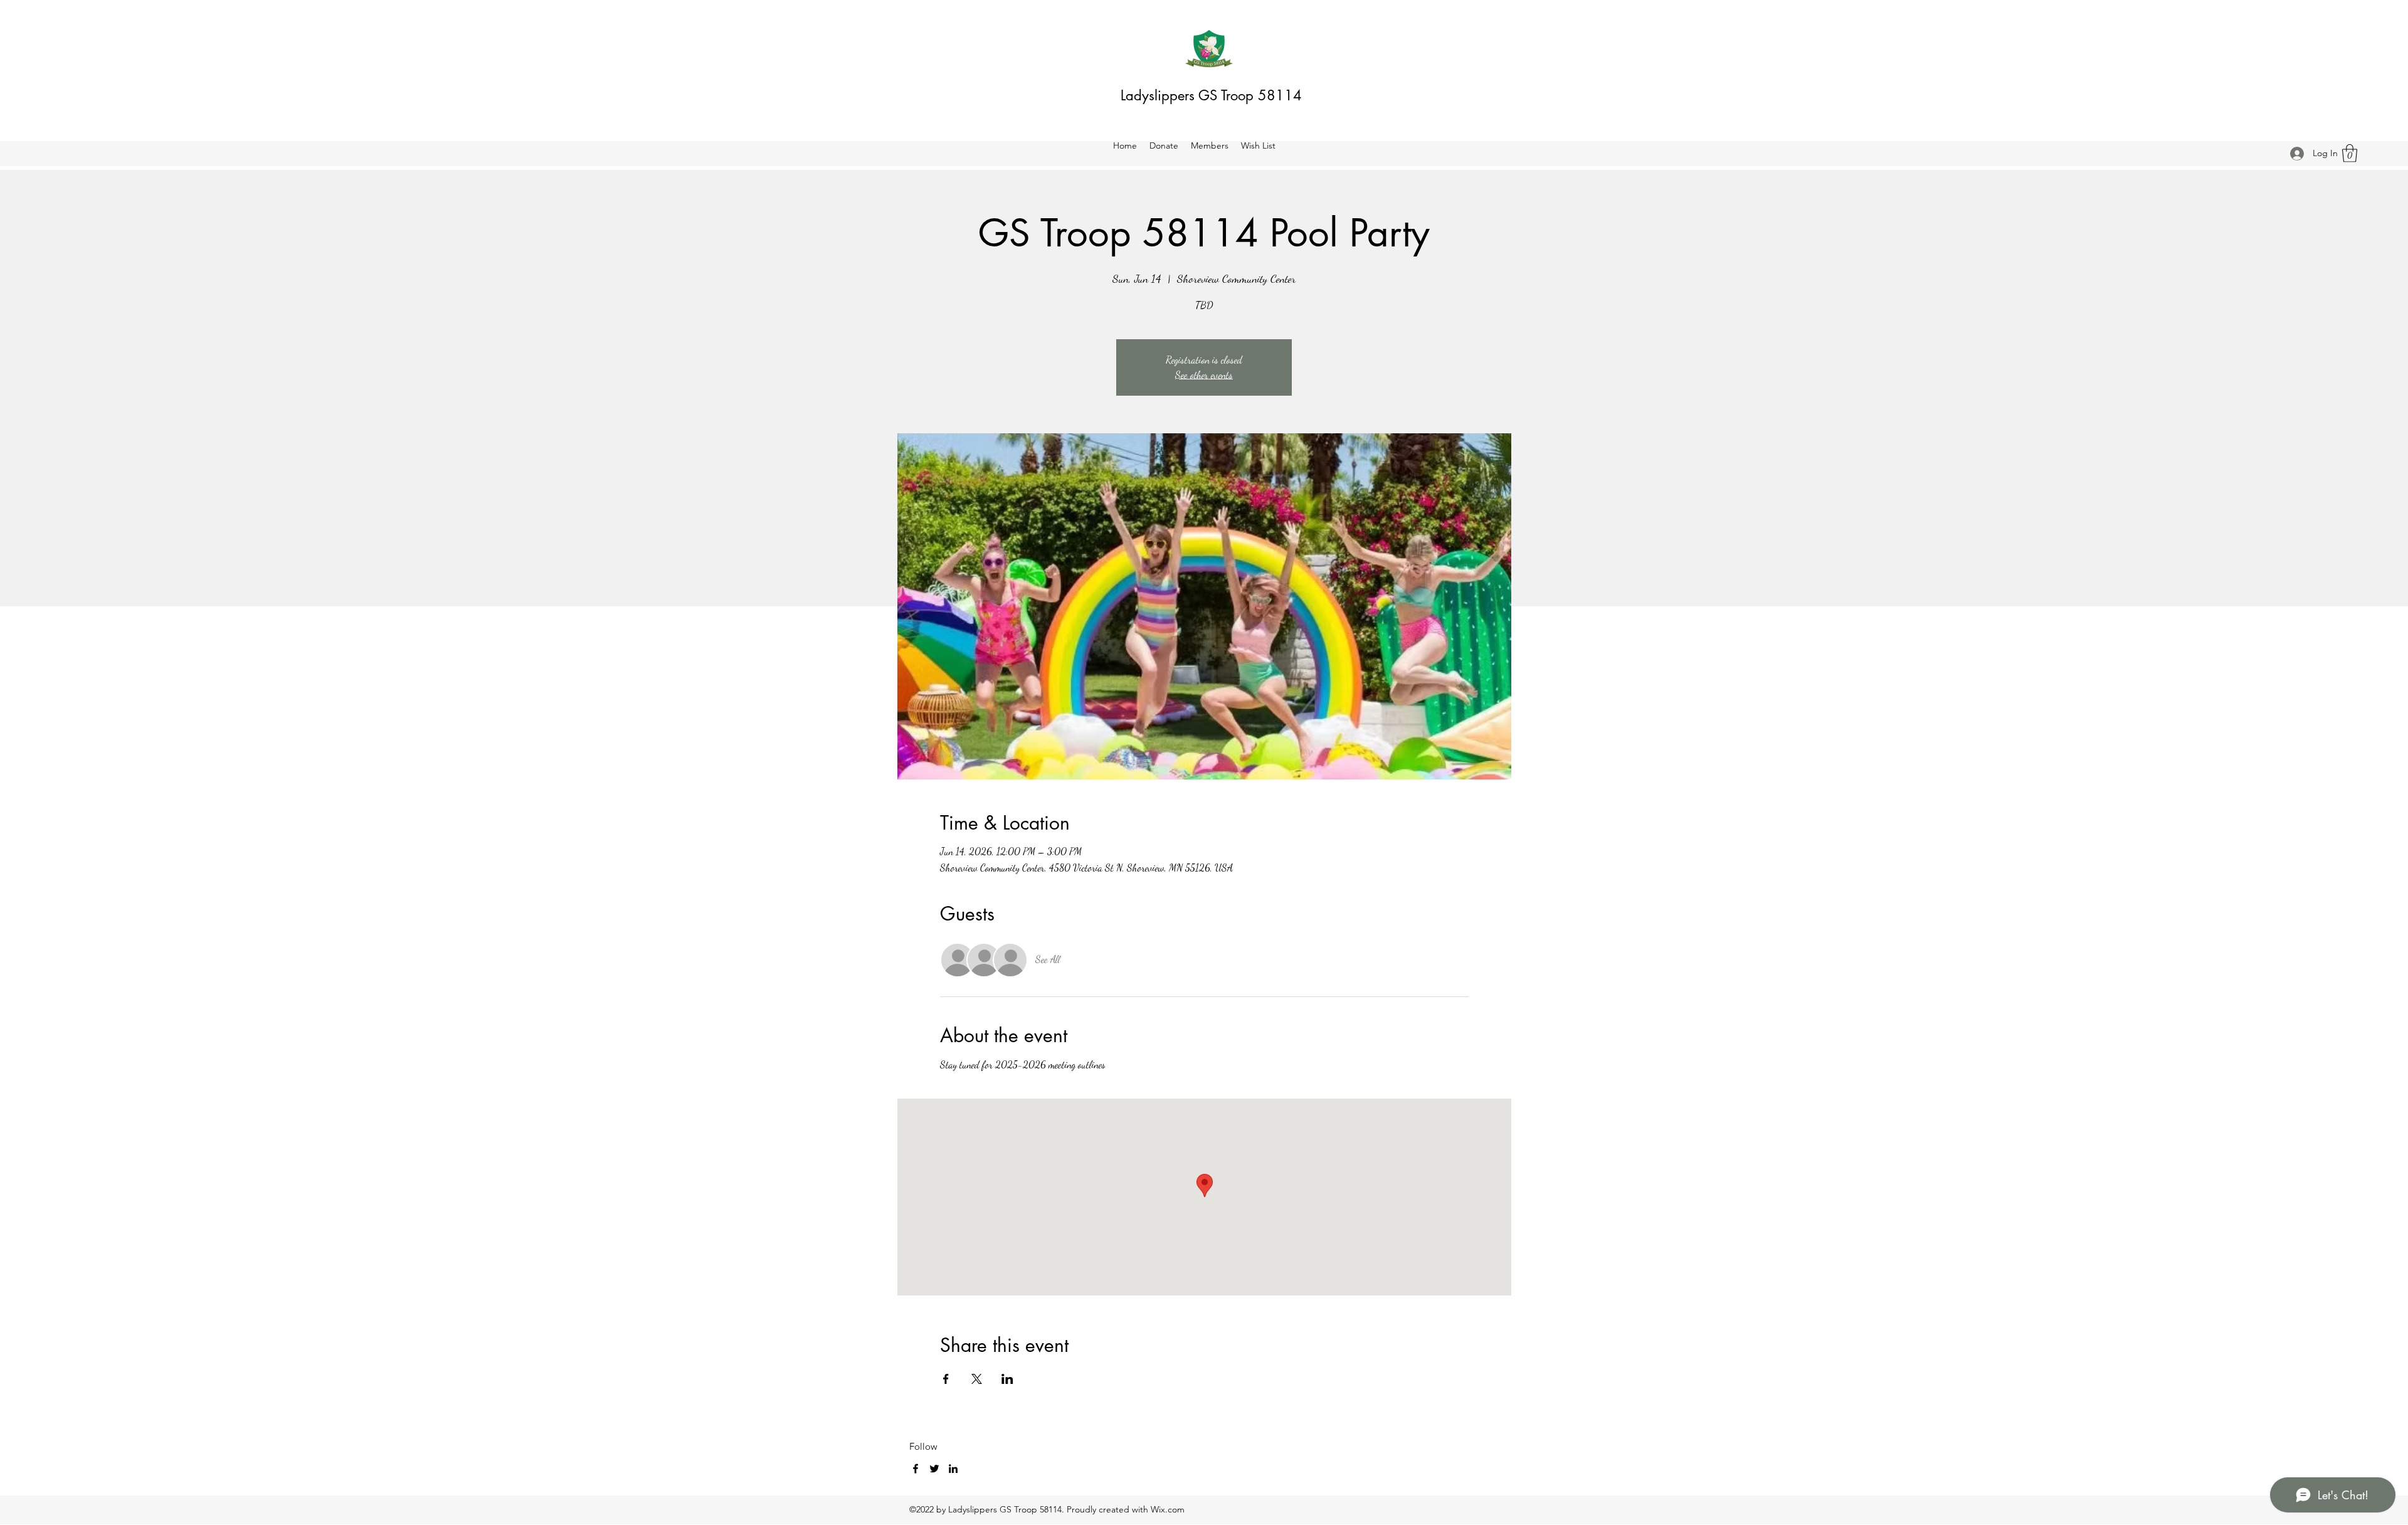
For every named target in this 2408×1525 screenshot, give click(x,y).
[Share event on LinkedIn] (1007, 1379)
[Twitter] (934, 1469)
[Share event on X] (977, 1379)
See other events (1204, 375)
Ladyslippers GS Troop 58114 (1211, 95)
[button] (2350, 153)
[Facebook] (916, 1469)
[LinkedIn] (953, 1469)
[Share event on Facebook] (946, 1379)
